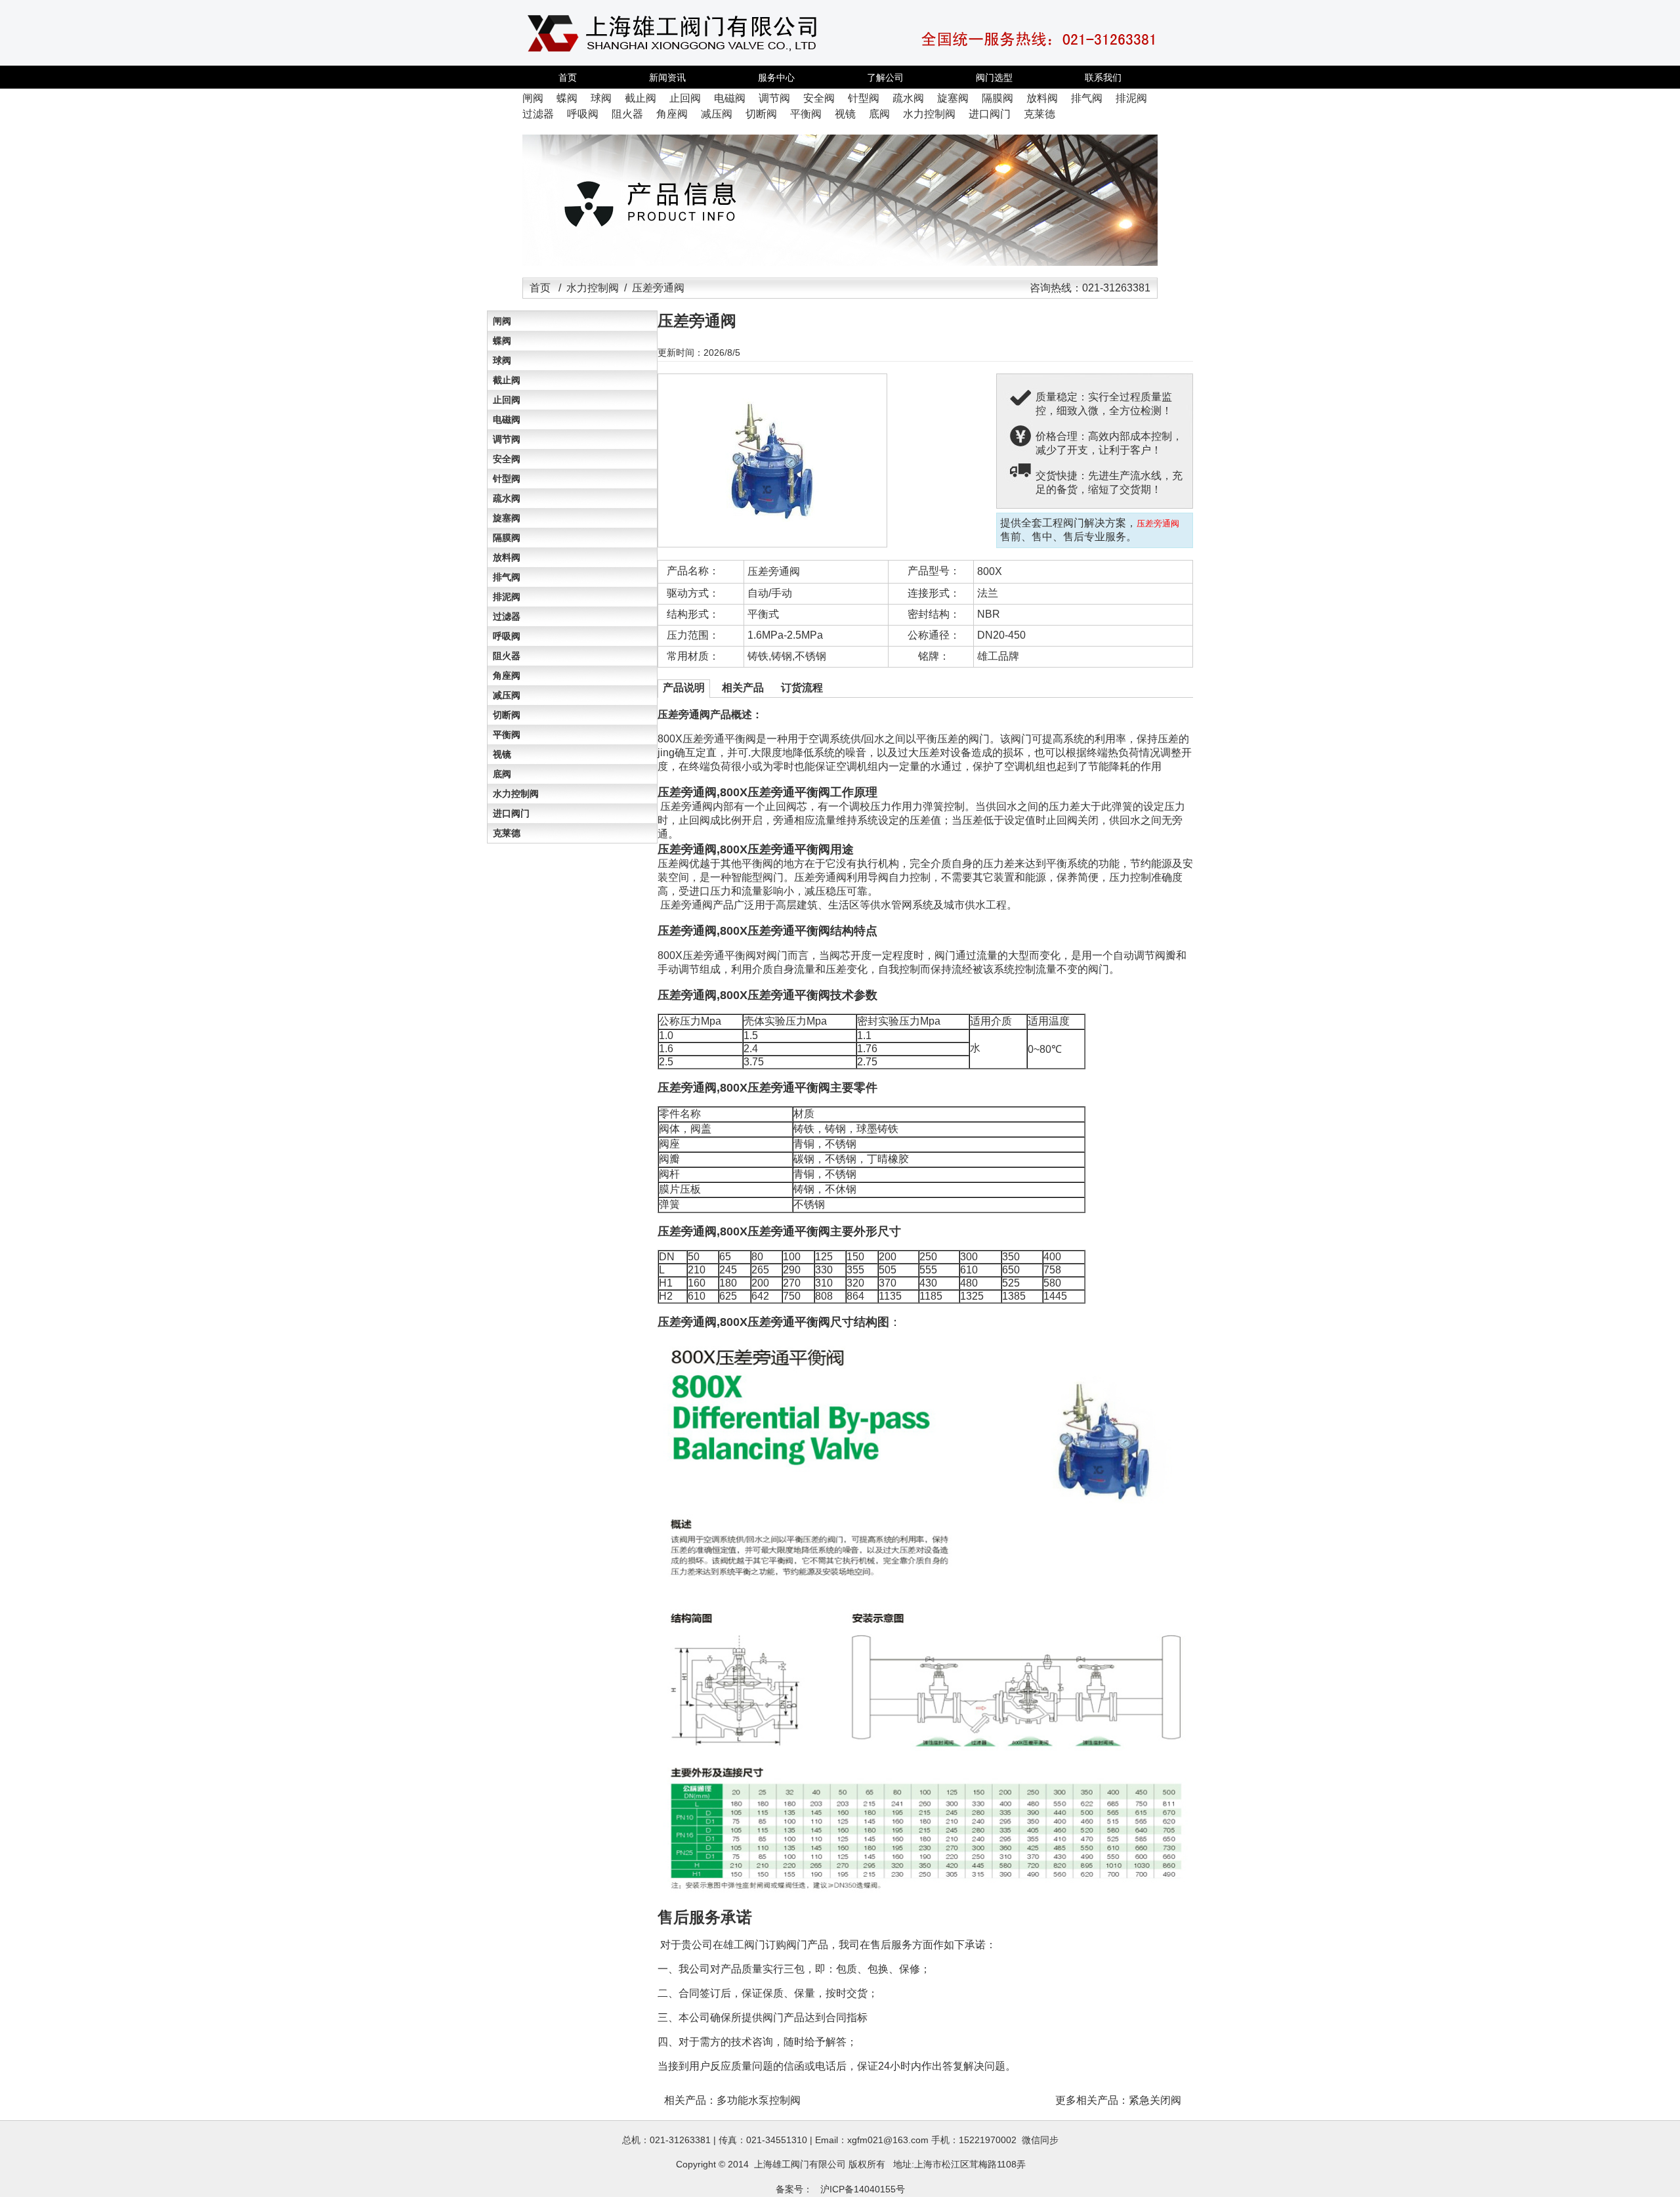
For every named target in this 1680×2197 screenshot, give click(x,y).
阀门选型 (994, 77)
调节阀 (507, 439)
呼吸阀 (507, 636)
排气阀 (507, 577)
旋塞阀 (507, 518)
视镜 (502, 754)
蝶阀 (502, 341)
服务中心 (776, 77)
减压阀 (507, 695)
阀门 (800, 2164)
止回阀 (507, 400)
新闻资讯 (667, 77)
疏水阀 (507, 498)
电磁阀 (507, 419)
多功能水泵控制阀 (759, 2100)
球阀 (502, 360)
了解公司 (885, 77)
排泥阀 (507, 597)
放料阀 (507, 557)
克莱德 (507, 833)
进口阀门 (511, 813)
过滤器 (507, 616)
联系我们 (1103, 77)
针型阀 (507, 479)
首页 (568, 77)
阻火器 (507, 656)
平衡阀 (507, 735)
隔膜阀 (507, 538)
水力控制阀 (593, 288)
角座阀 (507, 675)
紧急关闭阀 (1155, 2100)
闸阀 (502, 321)
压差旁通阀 (774, 571)
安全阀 (507, 459)
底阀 (502, 774)
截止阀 (507, 380)
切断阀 (507, 715)
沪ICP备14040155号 (863, 2189)
